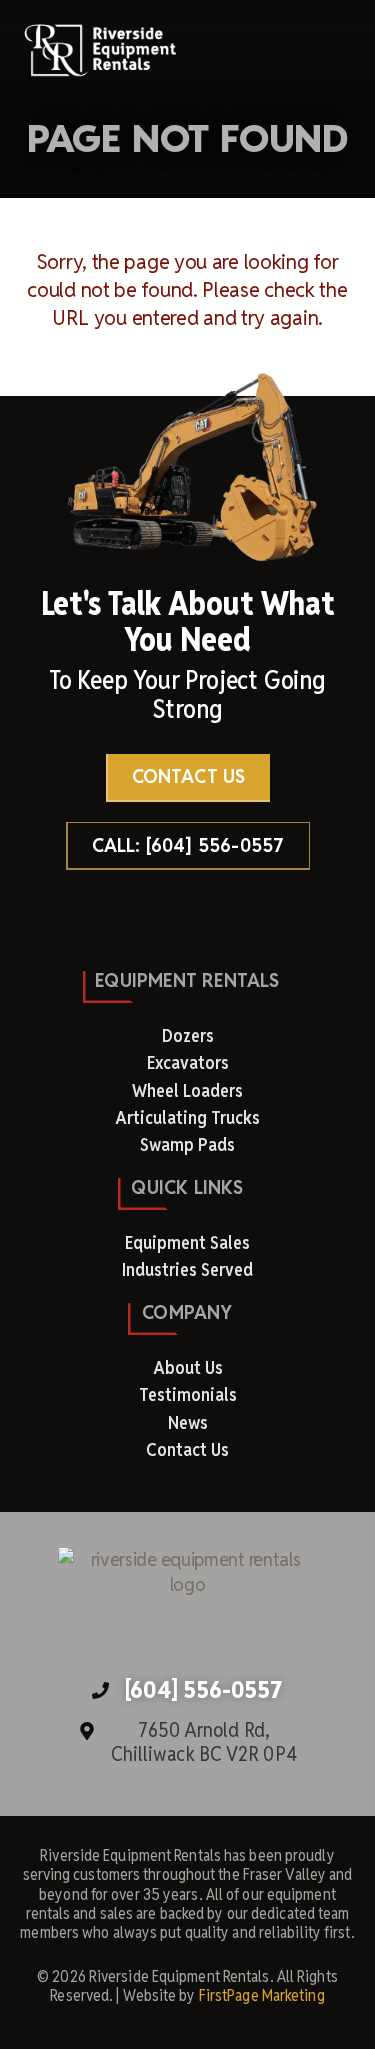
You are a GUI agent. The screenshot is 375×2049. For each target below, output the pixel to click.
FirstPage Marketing (262, 1995)
